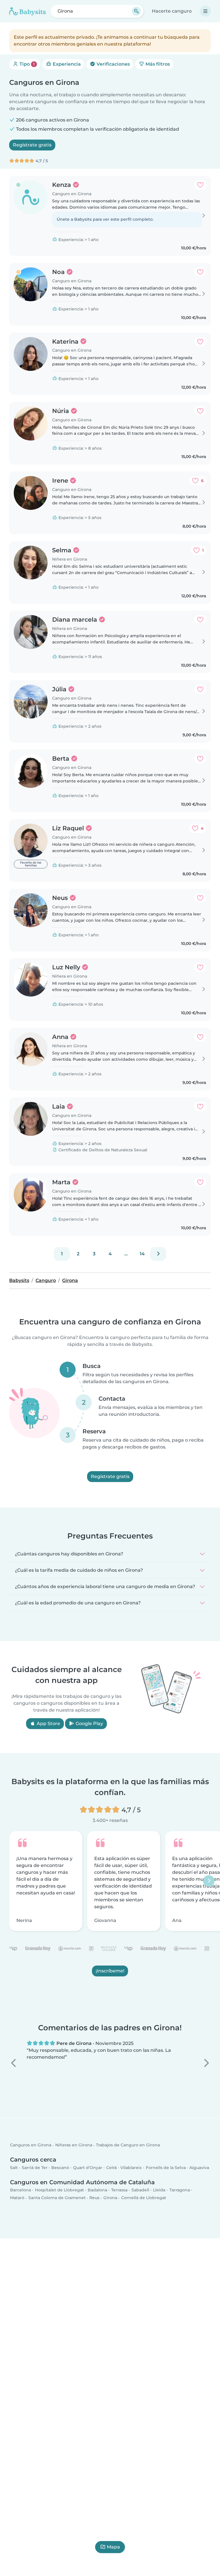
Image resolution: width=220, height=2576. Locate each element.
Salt (14, 2168)
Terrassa (119, 2190)
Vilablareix (131, 2168)
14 (142, 1254)
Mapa (113, 2547)
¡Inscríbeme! (110, 1971)
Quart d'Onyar (88, 2168)
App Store (48, 1723)
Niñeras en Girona (74, 2145)
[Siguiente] (158, 1254)
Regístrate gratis (32, 145)
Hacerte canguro (172, 11)
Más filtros (157, 64)
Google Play (89, 1723)
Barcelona (20, 2190)
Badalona (97, 2190)
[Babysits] (27, 11)
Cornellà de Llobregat (144, 2198)
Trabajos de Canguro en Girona (128, 2145)
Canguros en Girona (31, 2145)
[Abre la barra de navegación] (205, 11)
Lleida (159, 2190)
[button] (14, 2063)
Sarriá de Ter (35, 2168)
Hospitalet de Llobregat (59, 2190)
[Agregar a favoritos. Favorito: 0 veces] (200, 185)
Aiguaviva (199, 2168)
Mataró (17, 2198)
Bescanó (60, 2168)
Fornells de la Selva (166, 2168)
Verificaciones (113, 64)
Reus (94, 2198)
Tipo (26, 64)
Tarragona (180, 2190)
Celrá (111, 2168)
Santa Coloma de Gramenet (57, 2198)
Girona (110, 2198)
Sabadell (140, 2190)
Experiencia (66, 64)
